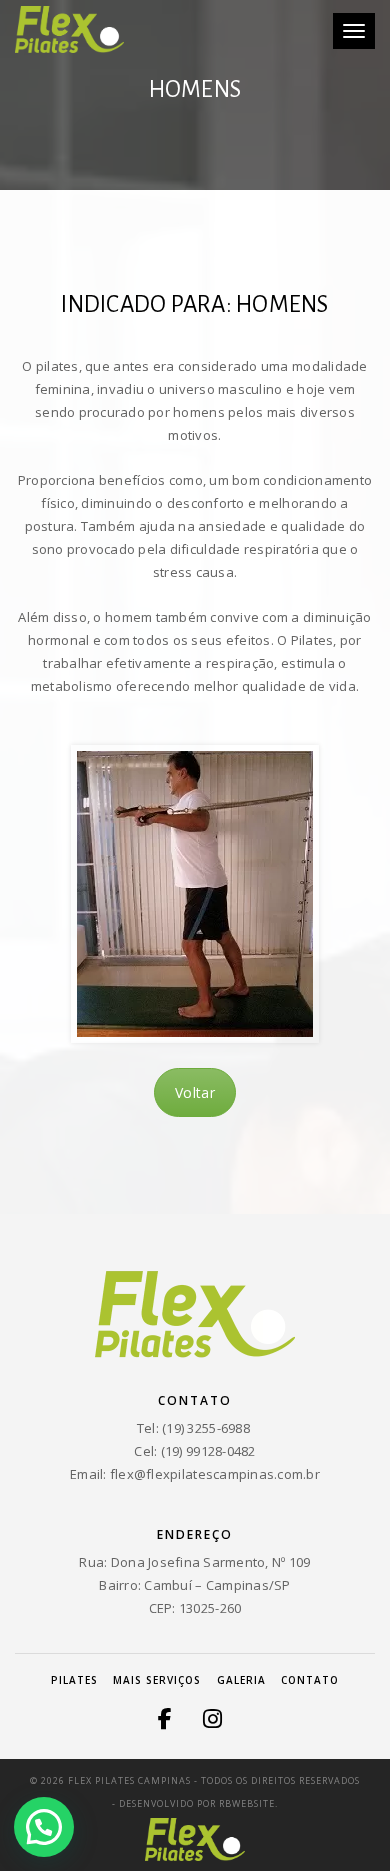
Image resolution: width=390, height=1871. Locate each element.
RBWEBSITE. (248, 1803)
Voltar (195, 1092)
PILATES (74, 1680)
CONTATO (310, 1680)
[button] (44, 1827)
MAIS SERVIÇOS (157, 1680)
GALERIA (241, 1680)
